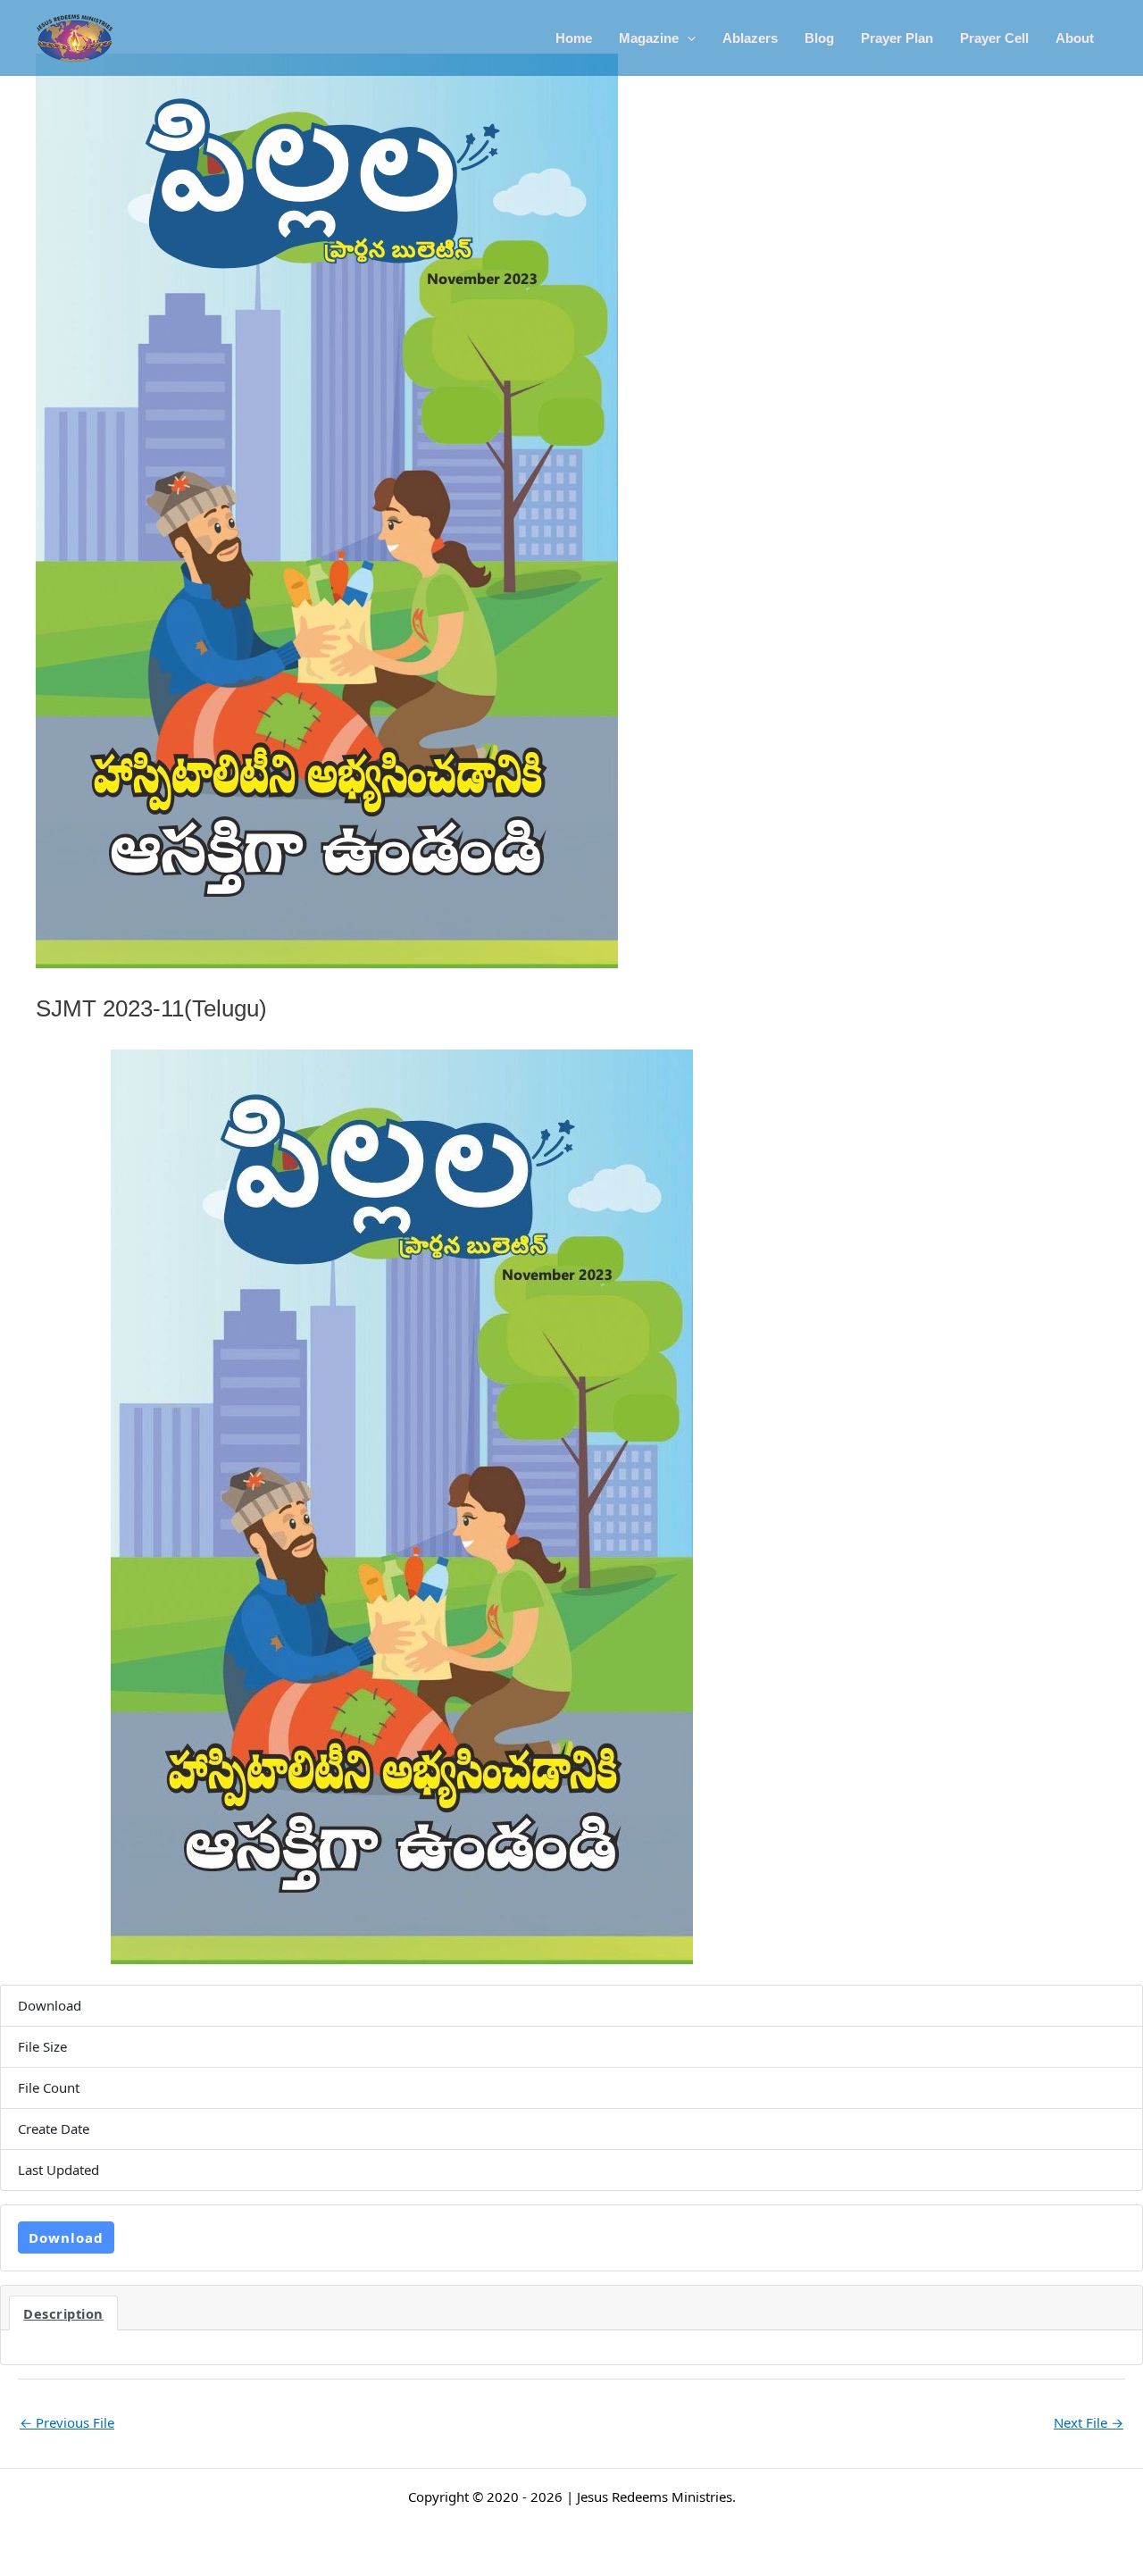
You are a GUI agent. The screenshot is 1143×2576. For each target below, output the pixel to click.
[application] (687, 38)
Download (66, 2237)
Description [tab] (63, 2313)
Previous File (67, 2422)
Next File (1089, 2422)
